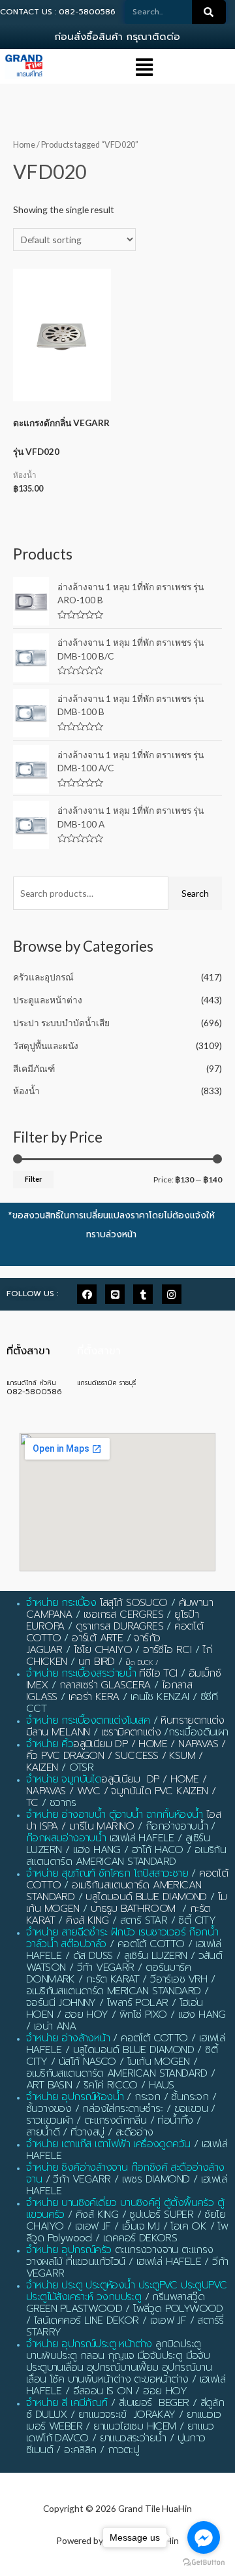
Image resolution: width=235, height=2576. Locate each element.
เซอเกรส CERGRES (123, 1614)
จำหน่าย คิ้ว (50, 1744)
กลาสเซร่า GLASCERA (105, 1685)
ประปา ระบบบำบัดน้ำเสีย (61, 1023)
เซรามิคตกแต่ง (131, 1732)
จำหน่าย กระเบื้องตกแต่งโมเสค (88, 1720)
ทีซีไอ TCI (158, 1673)
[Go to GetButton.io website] (204, 2563)
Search (195, 893)
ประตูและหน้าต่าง (48, 1000)
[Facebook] (87, 1294)
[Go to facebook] (204, 2537)
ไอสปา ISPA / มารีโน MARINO (123, 1820)
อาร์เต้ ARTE (97, 1638)
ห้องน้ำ (26, 1091)
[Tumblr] (143, 1294)
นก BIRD (97, 1662)
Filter (33, 1179)
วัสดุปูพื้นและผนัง (46, 1045)
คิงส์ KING (87, 1920)
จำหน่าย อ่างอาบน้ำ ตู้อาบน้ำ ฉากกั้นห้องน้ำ (115, 1815)
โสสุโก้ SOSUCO (134, 1603)
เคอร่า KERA (94, 1697)
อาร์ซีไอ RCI (167, 1650)
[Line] (115, 1294)
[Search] (209, 12)
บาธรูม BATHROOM (133, 1909)
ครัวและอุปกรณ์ (43, 977)
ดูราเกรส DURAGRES (119, 1626)
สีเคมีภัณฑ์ (34, 1068)
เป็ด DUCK (139, 1663)
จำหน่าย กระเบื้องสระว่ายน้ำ (81, 1673)
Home (24, 145)
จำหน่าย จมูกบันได (64, 1779)
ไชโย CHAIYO (103, 1650)
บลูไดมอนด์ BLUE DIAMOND (146, 1897)
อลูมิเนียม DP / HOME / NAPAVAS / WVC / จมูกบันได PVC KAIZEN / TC (121, 1791)
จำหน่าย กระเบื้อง (61, 1603)
